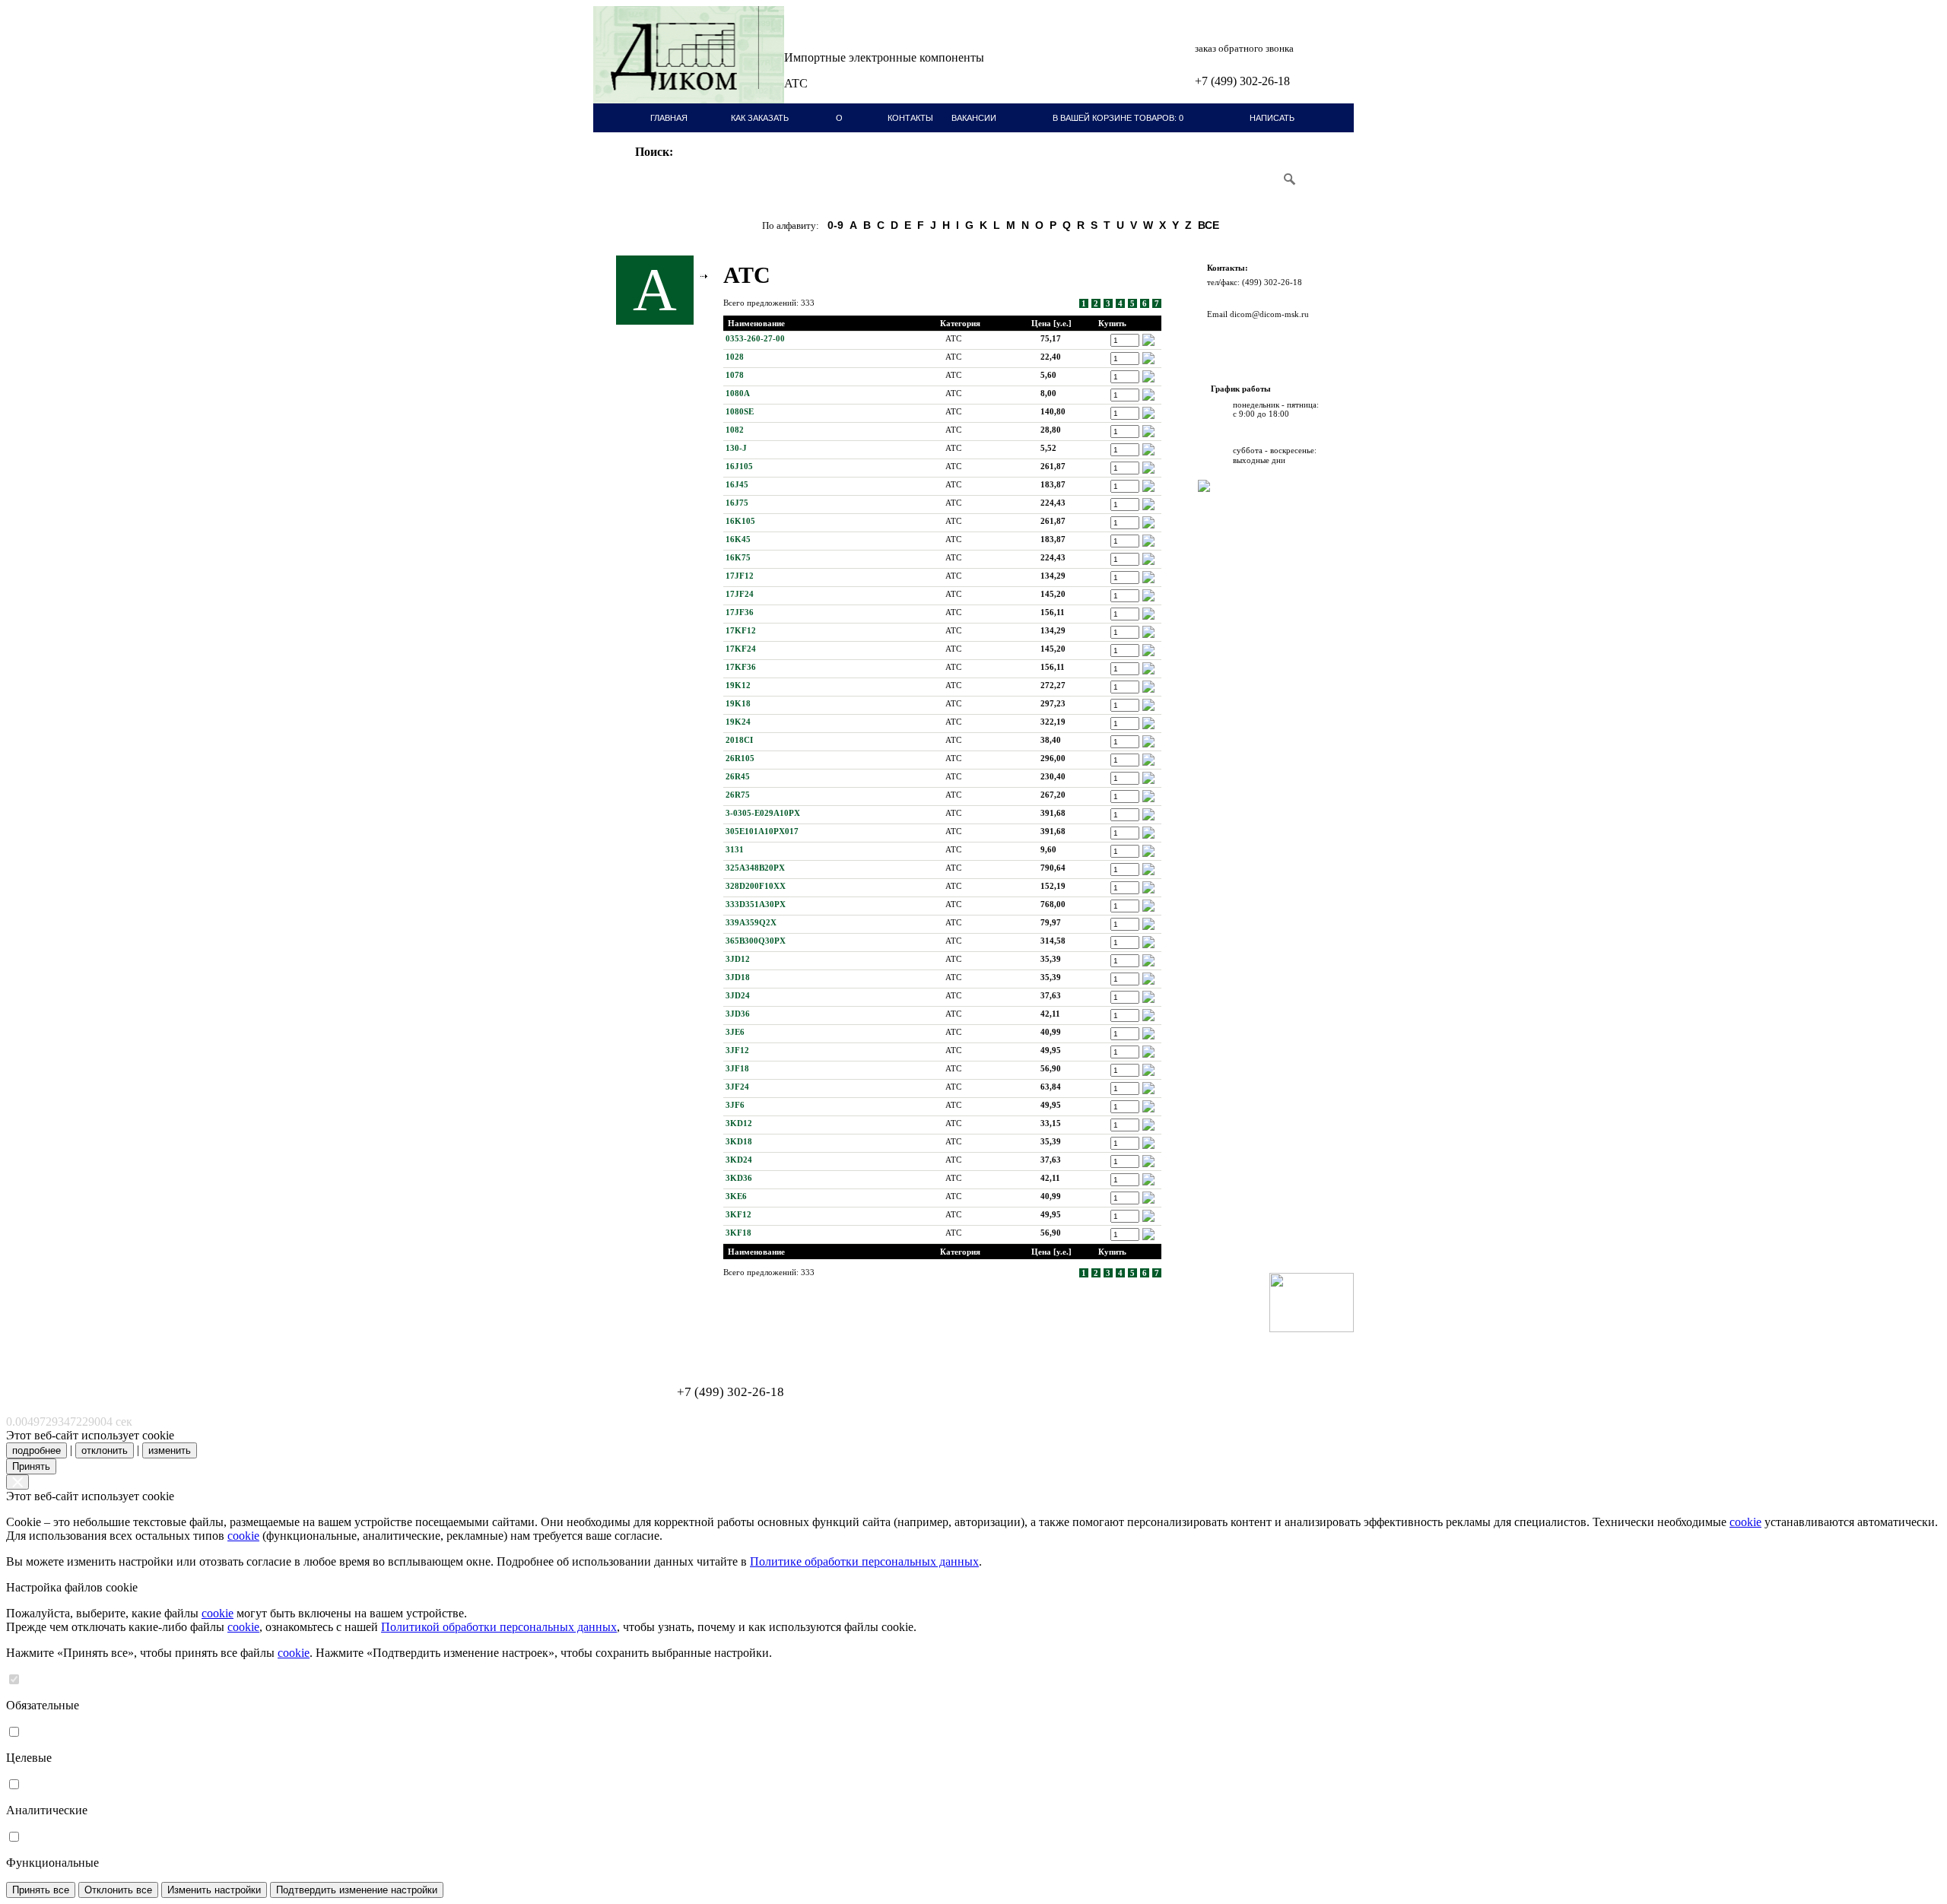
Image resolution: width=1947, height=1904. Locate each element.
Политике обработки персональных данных (864, 1561)
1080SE (740, 411)
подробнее (37, 1450)
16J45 (737, 484)
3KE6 (736, 1196)
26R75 (738, 795)
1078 (735, 375)
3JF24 (737, 1087)
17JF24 (740, 594)
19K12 (738, 685)
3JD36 (738, 1014)
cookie (1745, 1522)
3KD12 (739, 1123)
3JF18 (737, 1068)
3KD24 (739, 1160)
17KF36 (741, 667)
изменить (170, 1450)
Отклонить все (118, 1890)
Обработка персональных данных (669, 1336)
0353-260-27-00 (755, 338)
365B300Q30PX (756, 941)
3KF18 (738, 1233)
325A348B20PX (755, 868)
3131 (735, 849)
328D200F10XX (756, 886)
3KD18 (739, 1141)
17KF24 (741, 649)
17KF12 (741, 630)
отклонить (105, 1450)
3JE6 (735, 1032)
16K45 (738, 539)
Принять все (41, 1890)
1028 (735, 357)
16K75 (738, 557)
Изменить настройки (214, 1890)
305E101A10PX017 (762, 831)
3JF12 (737, 1050)
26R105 (740, 758)
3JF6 (735, 1105)
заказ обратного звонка (1244, 48)
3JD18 (738, 977)
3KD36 (739, 1178)
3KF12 (738, 1214)
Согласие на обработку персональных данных (689, 1345)
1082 (735, 430)
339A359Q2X (751, 922)
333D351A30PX (756, 904)
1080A (738, 393)
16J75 (737, 503)
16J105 (739, 466)
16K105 (740, 521)
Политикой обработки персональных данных (499, 1627)
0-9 (835, 225)
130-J (736, 448)
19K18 (738, 703)
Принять (31, 1466)
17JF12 (740, 576)
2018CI (739, 740)
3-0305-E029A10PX (763, 813)
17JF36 (740, 612)
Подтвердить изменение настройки (357, 1890)
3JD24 (738, 995)
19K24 (738, 722)
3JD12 (738, 959)
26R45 (738, 776)
